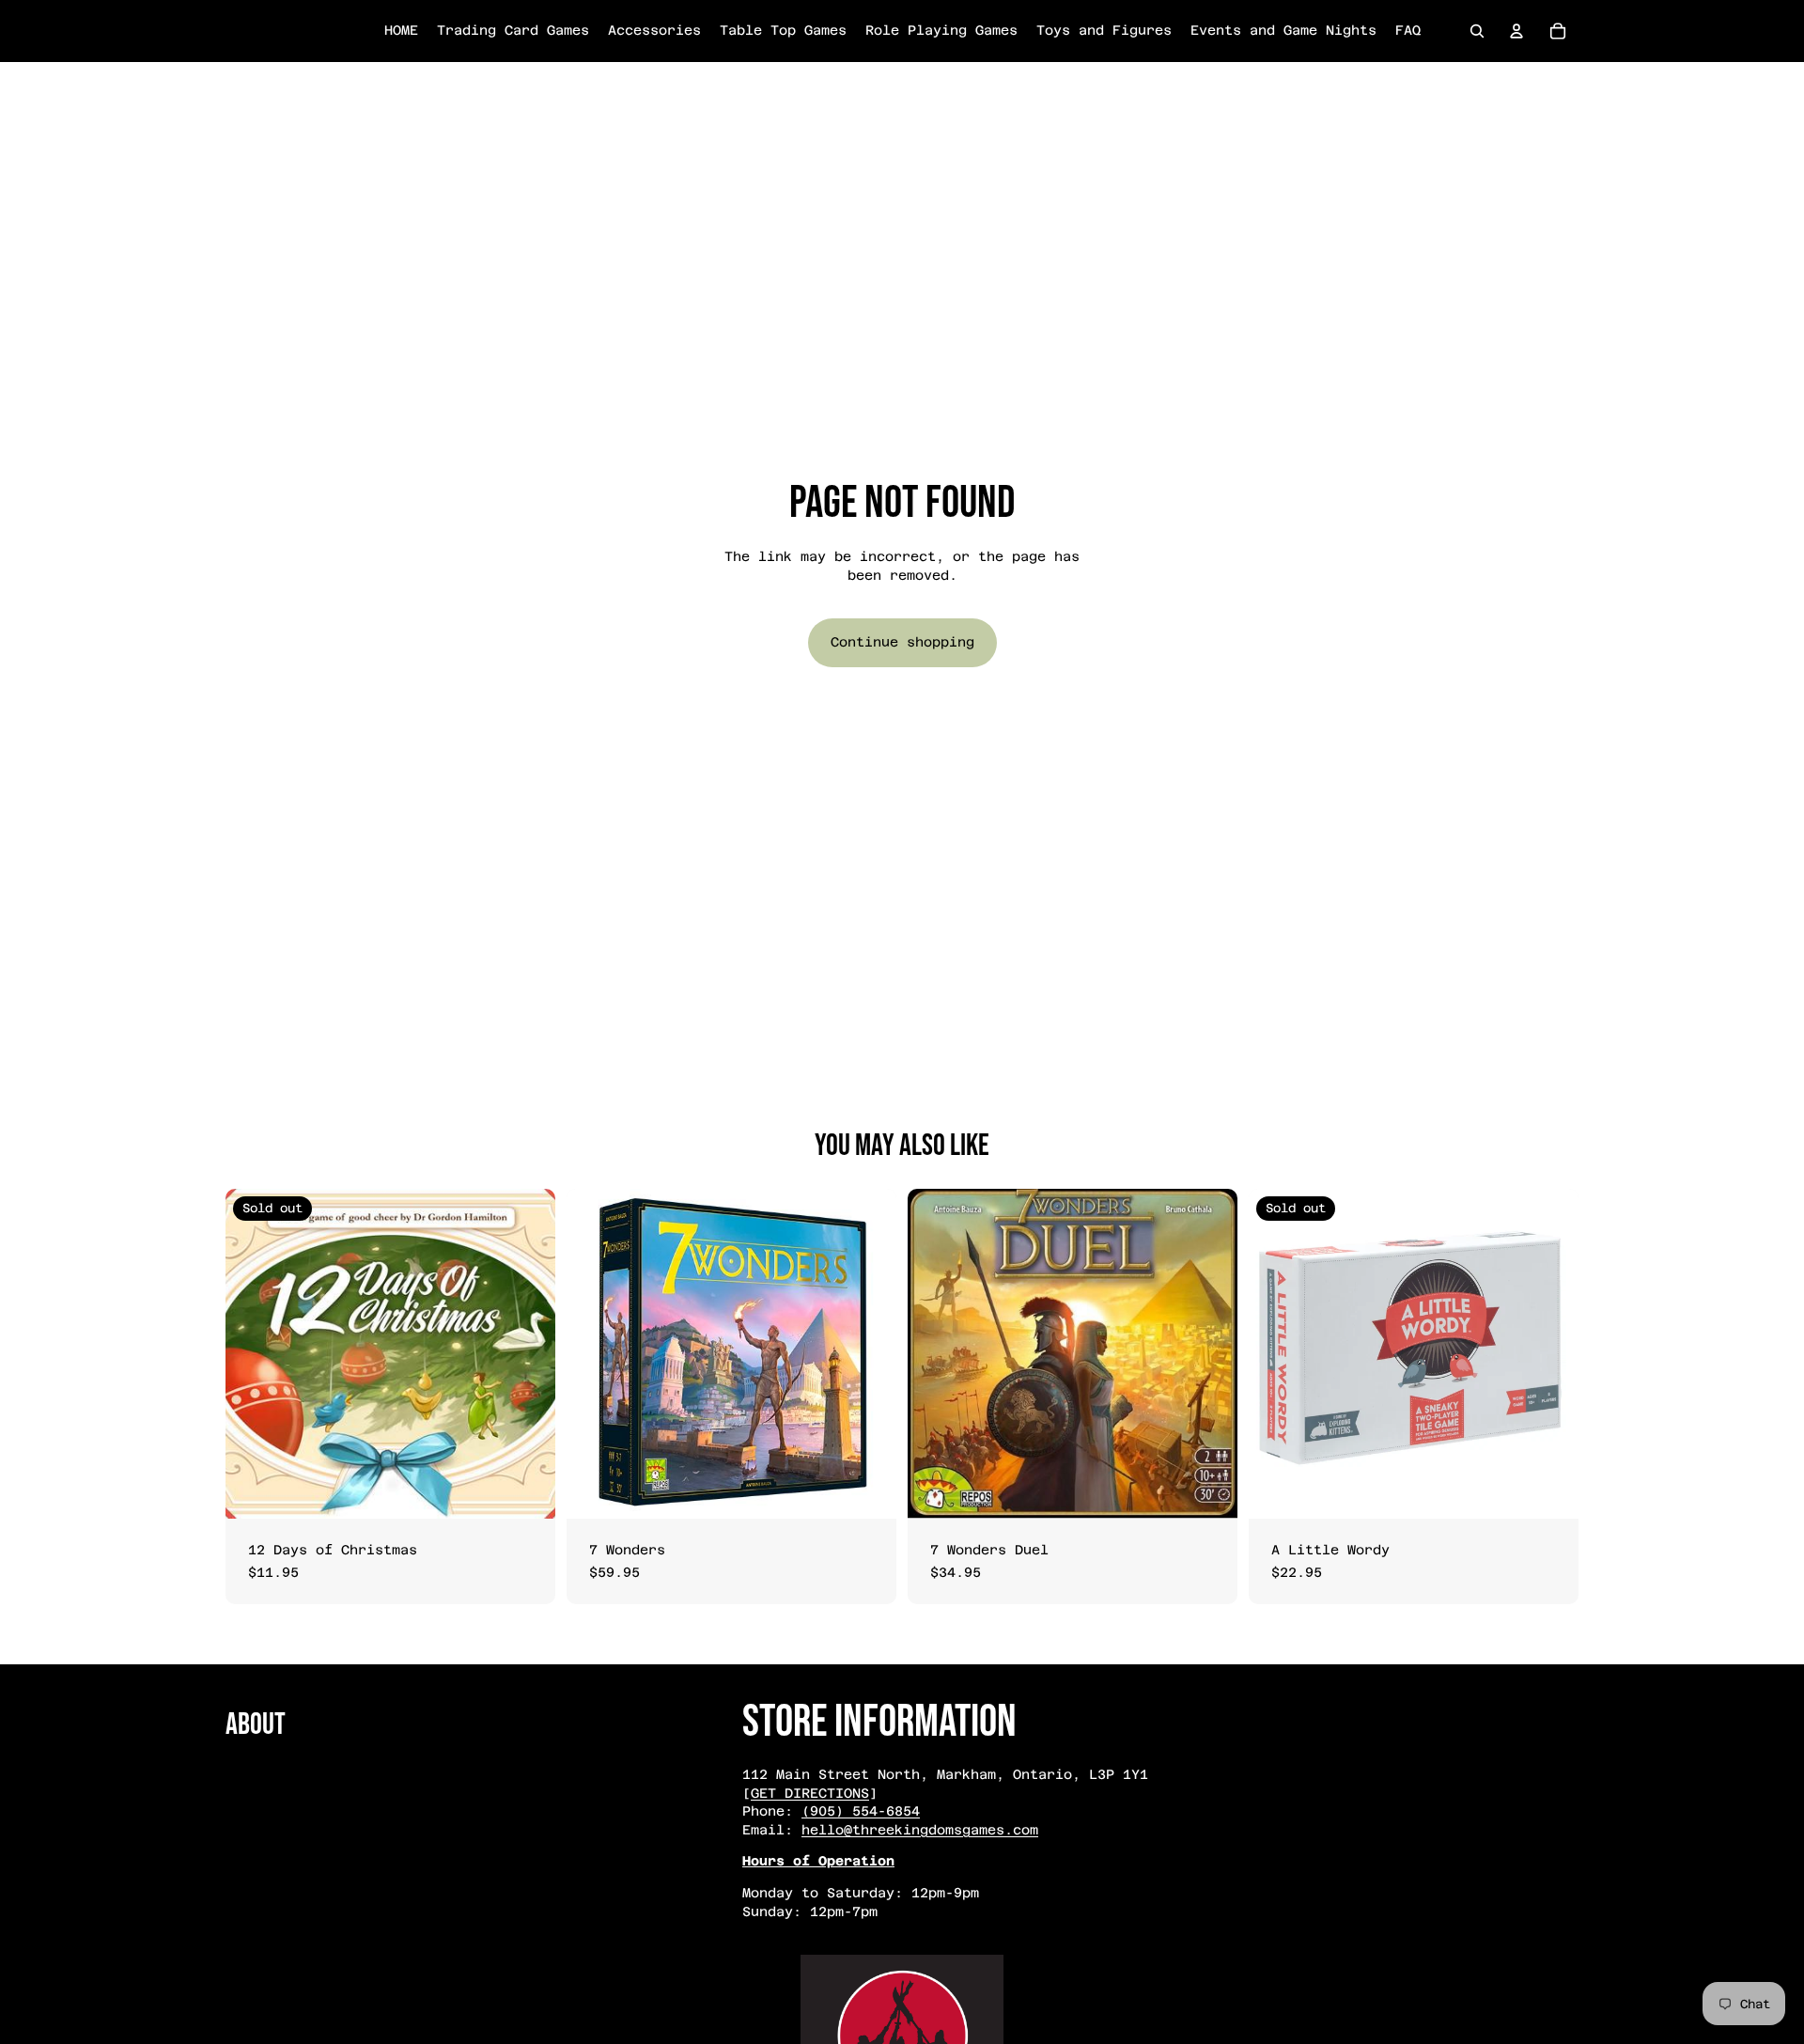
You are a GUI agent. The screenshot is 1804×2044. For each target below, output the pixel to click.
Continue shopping (902, 642)
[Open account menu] (1516, 31)
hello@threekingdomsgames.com (920, 1830)
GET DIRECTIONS (810, 1793)
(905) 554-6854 (861, 1811)
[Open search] (1477, 31)
